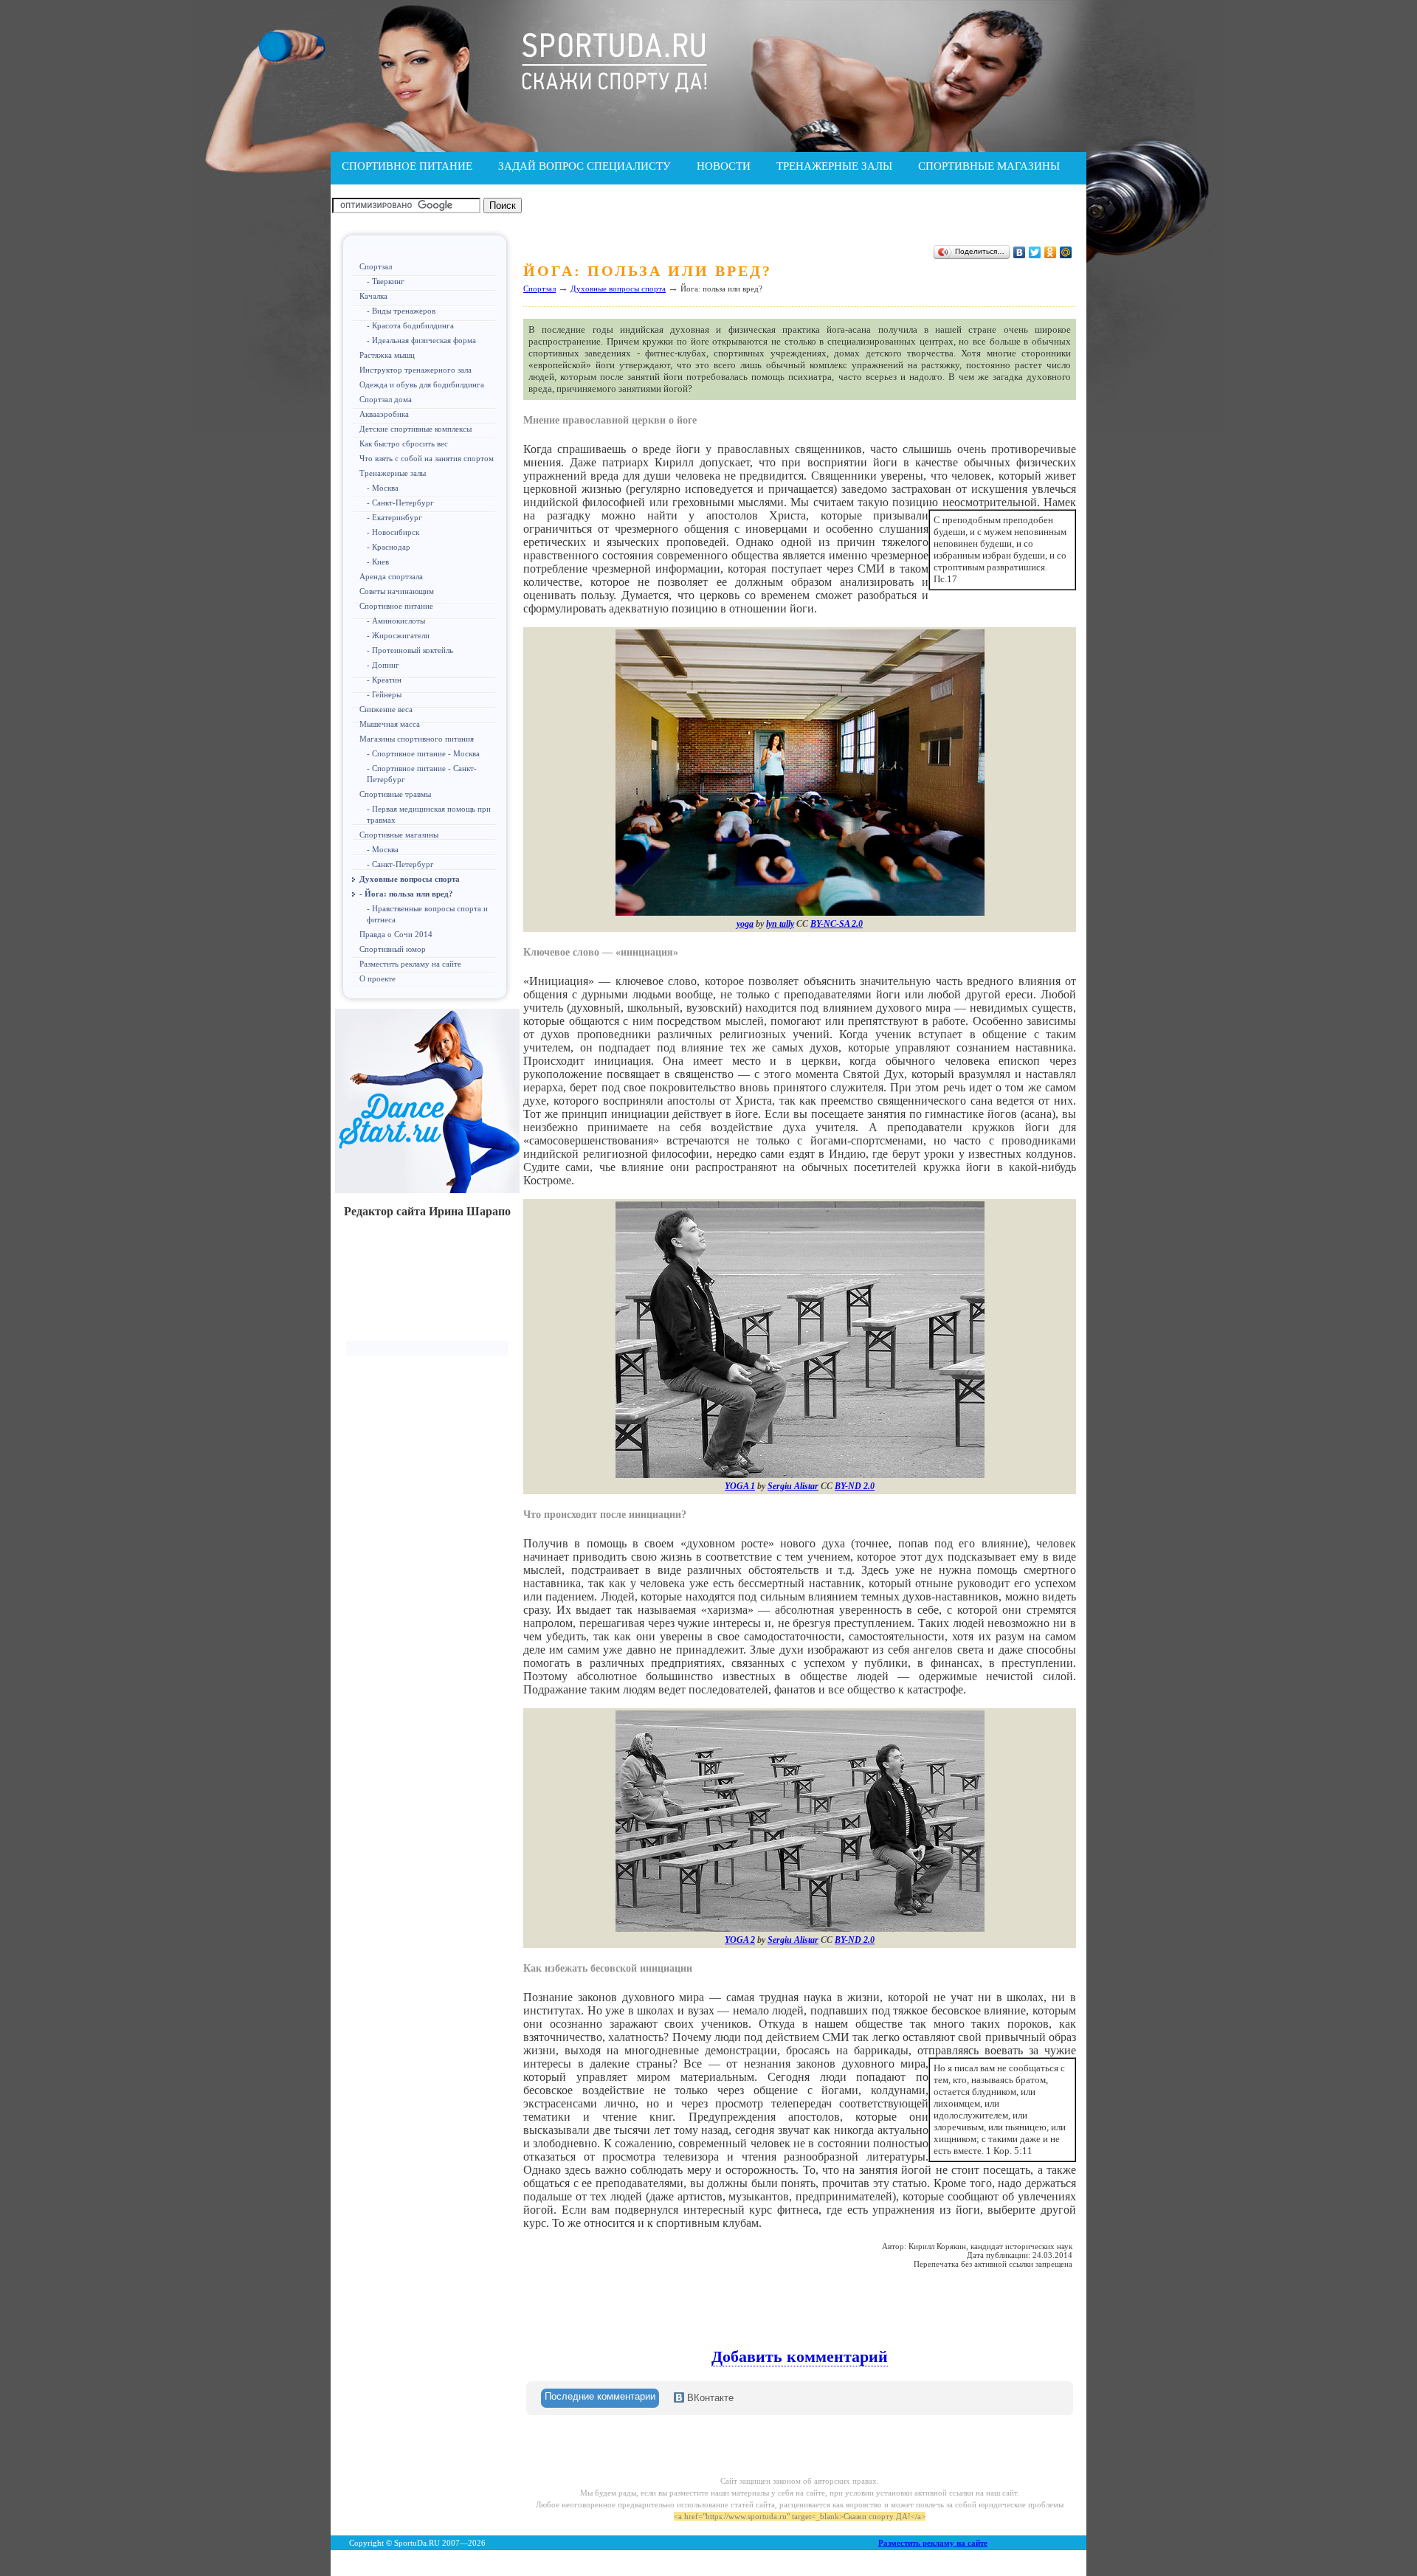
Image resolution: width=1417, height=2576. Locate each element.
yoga (745, 924)
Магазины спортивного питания (417, 739)
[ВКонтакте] (1020, 252)
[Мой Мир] (1066, 252)
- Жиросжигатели (398, 635)
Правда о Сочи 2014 (396, 934)
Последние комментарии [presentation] (600, 2396)
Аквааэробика (384, 414)
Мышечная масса (390, 724)
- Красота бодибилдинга (410, 325)
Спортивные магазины (399, 835)
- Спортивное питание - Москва (423, 753)
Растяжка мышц (387, 355)
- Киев (378, 562)
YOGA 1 (740, 1486)
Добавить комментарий (800, 2356)
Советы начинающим (397, 591)
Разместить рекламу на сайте (410, 964)
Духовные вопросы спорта (410, 879)
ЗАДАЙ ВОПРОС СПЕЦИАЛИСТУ (585, 166)
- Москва (383, 488)
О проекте (377, 978)
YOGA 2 (740, 1940)
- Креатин (384, 680)
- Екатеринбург (394, 517)
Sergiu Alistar (793, 1486)
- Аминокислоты (396, 621)
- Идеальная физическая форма (421, 340)
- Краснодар (389, 547)
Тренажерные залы (393, 473)
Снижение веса (386, 709)
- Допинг (383, 665)
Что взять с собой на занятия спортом (427, 458)
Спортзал (376, 266)
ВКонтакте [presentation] (709, 2398)
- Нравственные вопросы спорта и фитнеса (427, 914)
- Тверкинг (386, 281)
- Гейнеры (384, 694)
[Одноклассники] (1051, 252)
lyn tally (780, 924)
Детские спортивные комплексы (416, 429)
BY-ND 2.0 (855, 1486)
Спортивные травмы (395, 794)
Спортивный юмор (393, 949)
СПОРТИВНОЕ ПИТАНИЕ (407, 166)
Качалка (373, 296)
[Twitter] (1035, 252)
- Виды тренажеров (401, 311)
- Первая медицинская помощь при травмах (429, 814)
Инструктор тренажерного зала (416, 370)
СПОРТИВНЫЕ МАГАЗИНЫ (989, 166)
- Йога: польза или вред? (406, 894)
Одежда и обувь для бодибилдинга (422, 384)
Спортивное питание (396, 606)
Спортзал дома (386, 399)
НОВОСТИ (724, 166)
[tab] (600, 2398)
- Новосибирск (393, 532)
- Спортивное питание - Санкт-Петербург (422, 774)
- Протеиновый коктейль (410, 650)
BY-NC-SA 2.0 (837, 924)
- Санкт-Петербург (400, 503)
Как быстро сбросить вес (404, 443)
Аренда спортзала (391, 576)
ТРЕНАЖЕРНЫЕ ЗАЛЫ (834, 166)
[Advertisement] (427, 1285)
